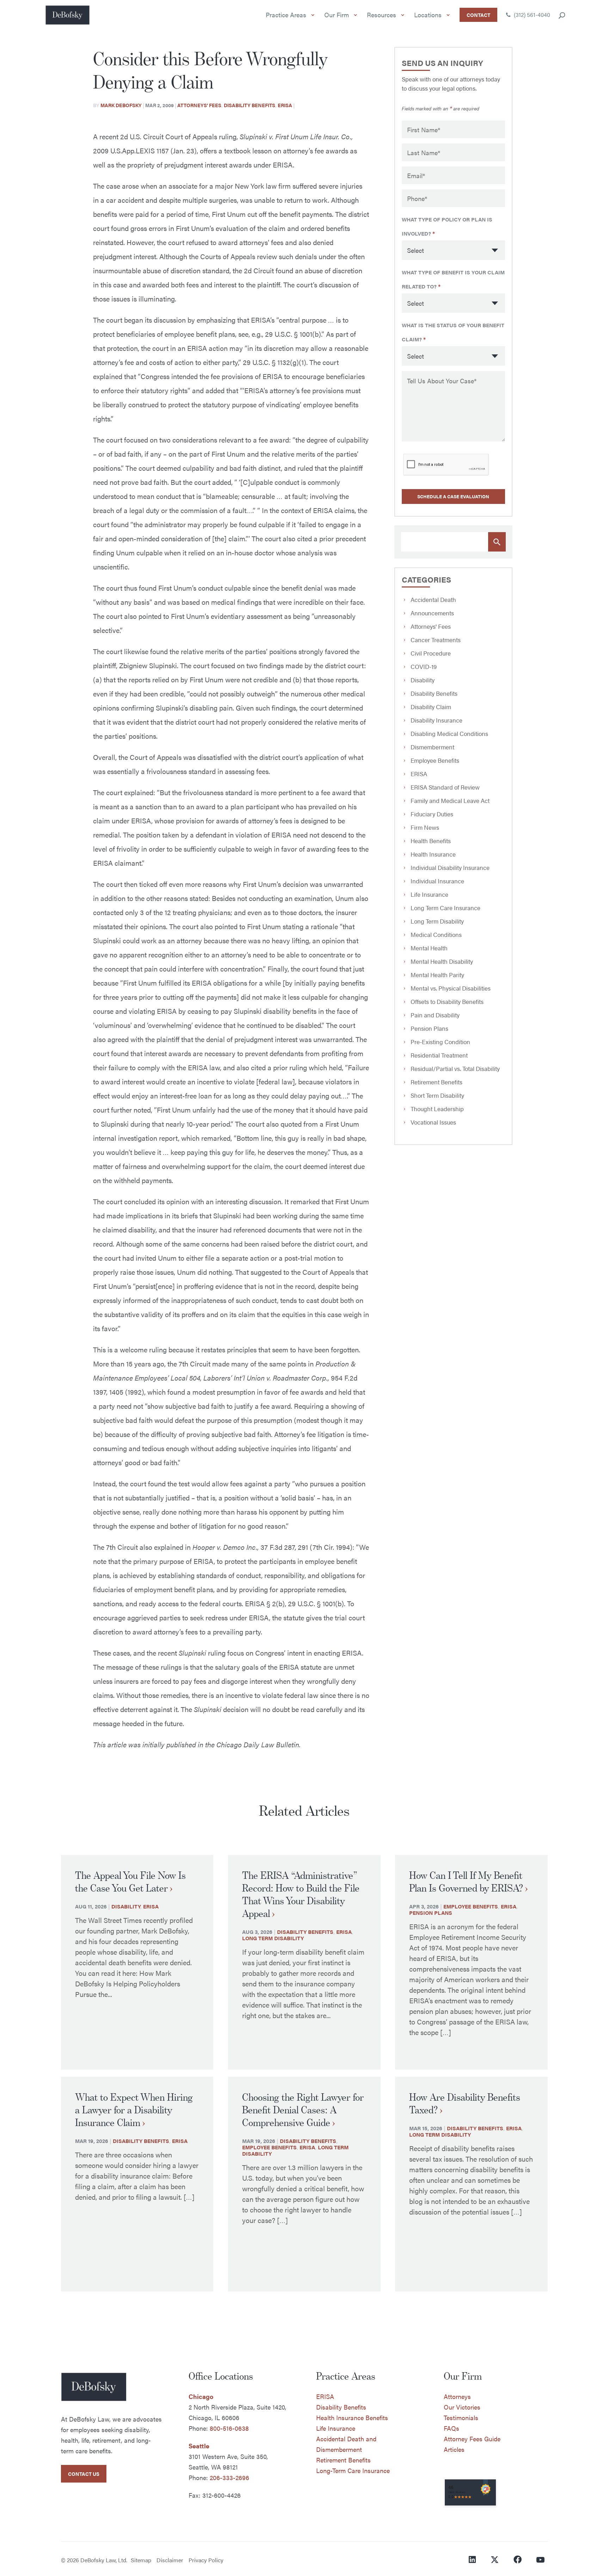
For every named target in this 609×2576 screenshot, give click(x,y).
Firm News (425, 827)
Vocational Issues (433, 1122)
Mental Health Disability (442, 961)
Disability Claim (431, 707)
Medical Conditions (436, 934)
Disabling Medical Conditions (449, 733)
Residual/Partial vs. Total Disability (455, 1068)
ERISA (285, 105)
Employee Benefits (435, 760)
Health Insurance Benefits (352, 2417)
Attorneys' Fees (199, 105)
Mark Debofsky (121, 105)
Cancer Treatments (436, 640)
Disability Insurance (436, 720)
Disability (423, 680)
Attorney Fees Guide (472, 2439)
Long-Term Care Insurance (353, 2470)
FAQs (451, 2428)
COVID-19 (424, 666)
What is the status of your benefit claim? (453, 332)
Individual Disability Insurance (450, 867)
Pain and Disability (435, 1015)
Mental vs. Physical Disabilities (451, 988)
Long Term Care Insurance (445, 908)
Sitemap (141, 2560)
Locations (428, 15)
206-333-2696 (229, 2477)
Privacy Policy (206, 2560)
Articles (454, 2449)
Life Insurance (429, 894)
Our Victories (462, 2407)
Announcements (432, 613)
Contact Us (84, 2474)
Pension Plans (429, 1028)
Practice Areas (286, 15)
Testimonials (461, 2417)
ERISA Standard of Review (445, 787)
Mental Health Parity (437, 975)
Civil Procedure (431, 653)
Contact (478, 15)
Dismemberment (432, 747)
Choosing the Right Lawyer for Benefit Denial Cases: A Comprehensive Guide (303, 2110)
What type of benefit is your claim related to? (453, 279)
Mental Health (429, 948)
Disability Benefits (250, 105)
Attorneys (457, 2396)
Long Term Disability (437, 921)
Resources (382, 15)
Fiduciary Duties (432, 814)
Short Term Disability (437, 1095)
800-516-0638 (229, 2428)
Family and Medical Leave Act (450, 800)
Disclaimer (170, 2560)
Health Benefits (431, 841)
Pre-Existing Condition (440, 1042)
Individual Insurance (437, 881)
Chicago (201, 2396)
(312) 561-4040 (531, 15)
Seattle (199, 2446)
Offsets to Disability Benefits (447, 1001)
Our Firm (337, 15)
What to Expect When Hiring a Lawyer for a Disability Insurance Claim (134, 2110)
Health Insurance (433, 854)
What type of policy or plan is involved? (447, 226)
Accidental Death (433, 599)
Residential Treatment (439, 1055)
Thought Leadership (437, 1109)
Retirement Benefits (436, 1082)
